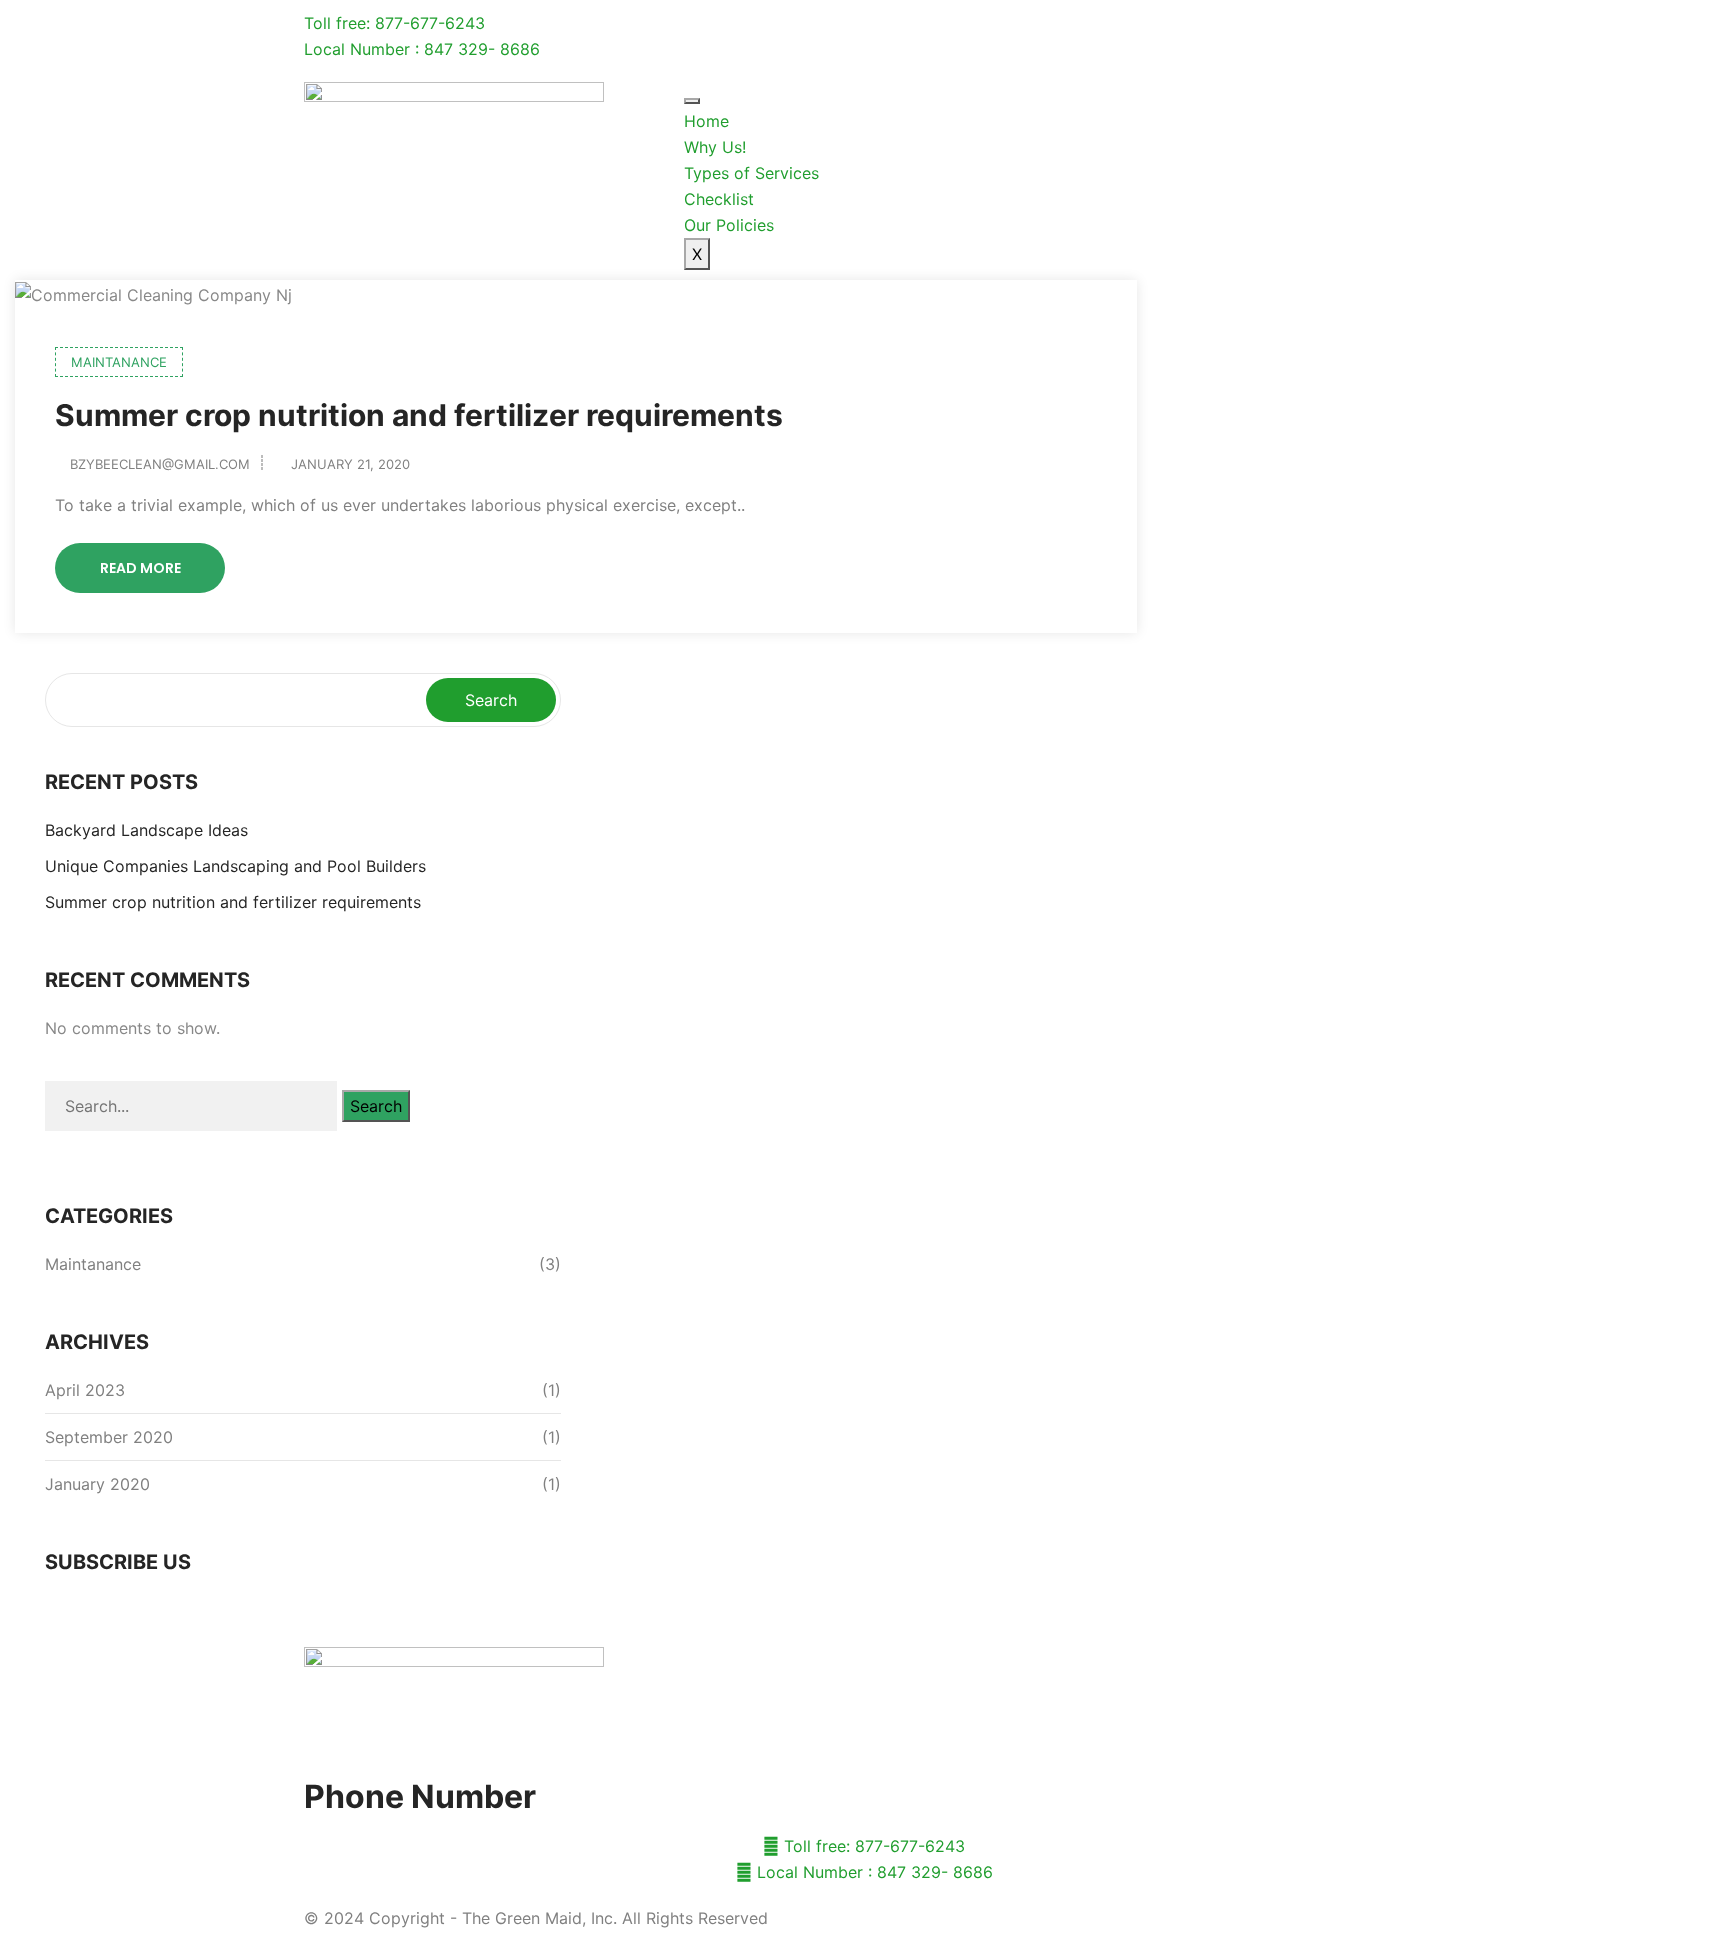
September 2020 (109, 1437)
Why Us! (715, 147)
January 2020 (97, 1484)
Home (706, 121)
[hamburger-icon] (692, 101)
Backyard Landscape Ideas (146, 830)
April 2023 (85, 1390)
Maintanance (119, 362)
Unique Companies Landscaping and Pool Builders (235, 866)
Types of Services (751, 173)
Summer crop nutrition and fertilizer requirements (419, 415)
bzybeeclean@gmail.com (160, 464)
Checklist (719, 199)
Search (491, 700)
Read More (140, 568)
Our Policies (729, 225)
